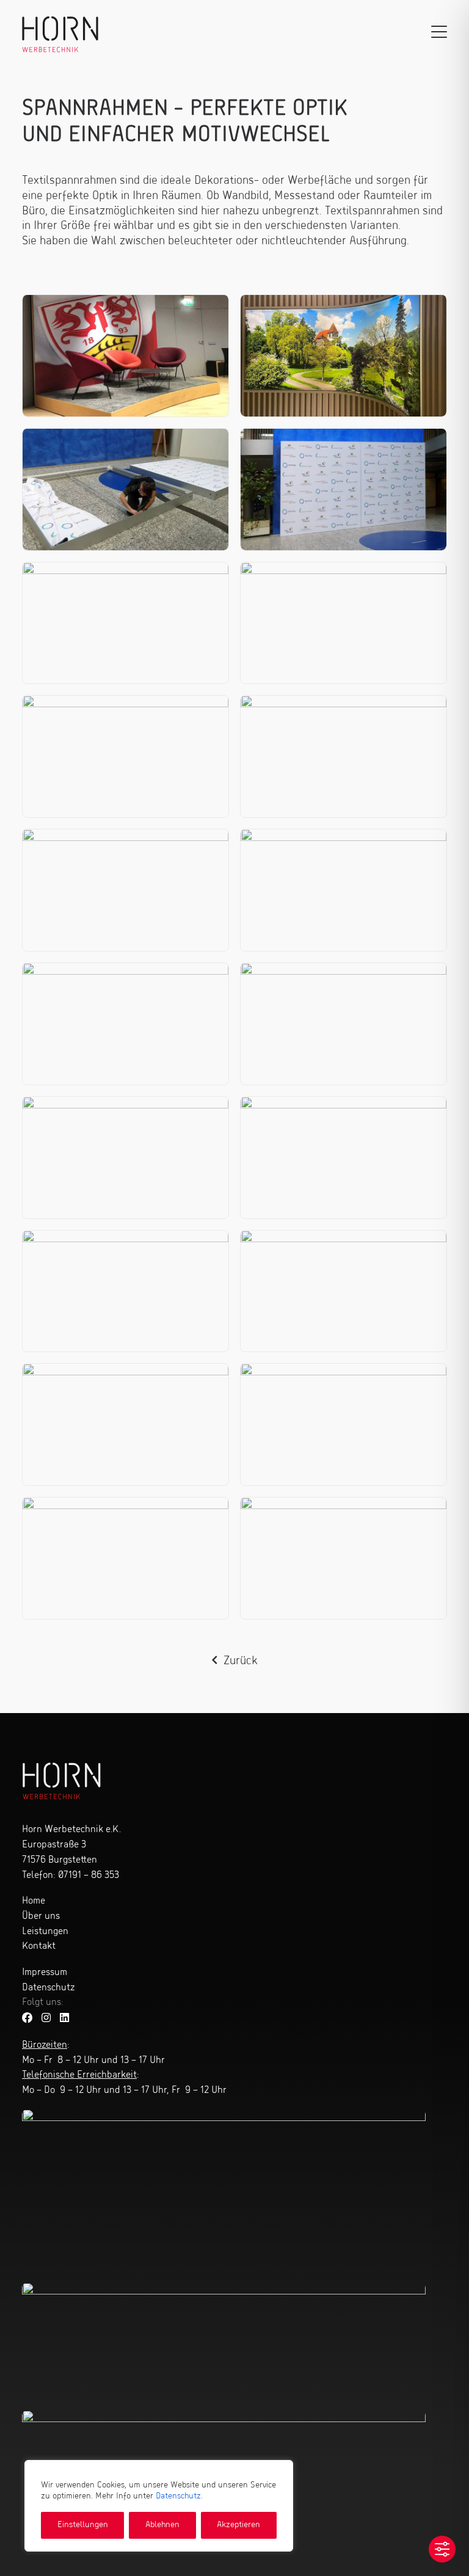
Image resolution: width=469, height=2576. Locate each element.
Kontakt (39, 1946)
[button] (439, 32)
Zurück (241, 1661)
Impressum (45, 1973)
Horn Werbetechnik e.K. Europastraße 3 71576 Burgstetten (71, 1845)
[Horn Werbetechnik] (60, 32)
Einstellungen (83, 2525)
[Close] (280, 2470)
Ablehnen (162, 2525)
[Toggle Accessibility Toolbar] (442, 2549)
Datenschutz (178, 2496)
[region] (159, 2506)
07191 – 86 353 (89, 1876)
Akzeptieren (238, 2525)
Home (34, 1901)
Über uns (41, 1916)
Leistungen (45, 1932)
